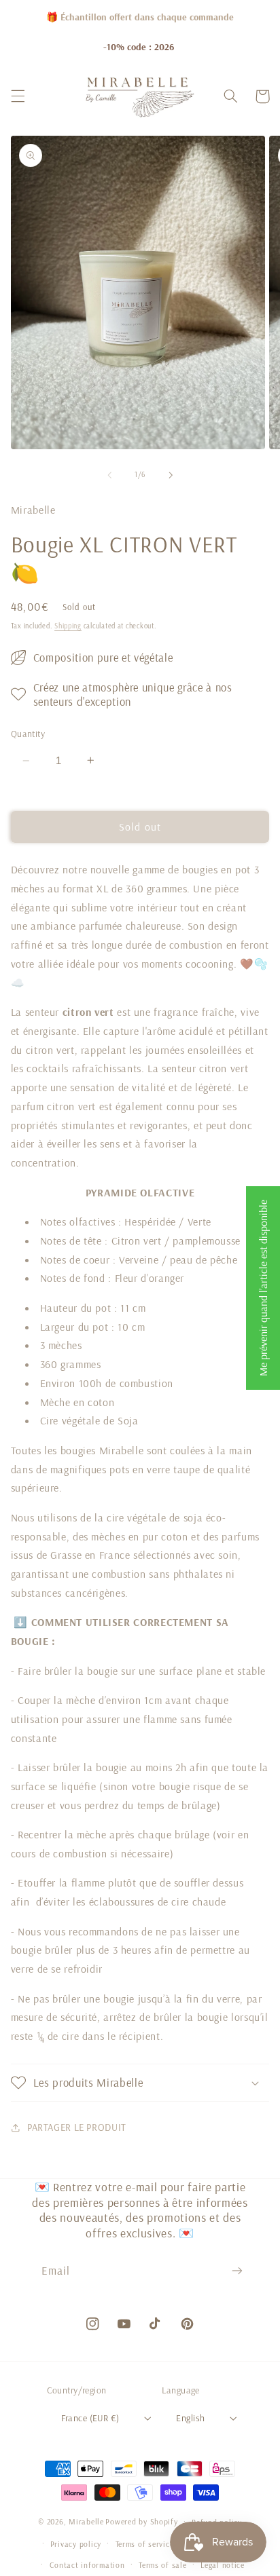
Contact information (87, 2565)
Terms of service (145, 2544)
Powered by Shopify (141, 2521)
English (190, 2418)
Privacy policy (76, 2544)
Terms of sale (163, 2565)
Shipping (68, 626)
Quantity (28, 733)
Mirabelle (86, 2521)
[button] (18, 96)
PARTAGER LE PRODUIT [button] (77, 2127)
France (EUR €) (90, 2418)
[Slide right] (171, 475)
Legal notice (223, 2565)
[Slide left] (109, 475)
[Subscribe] (237, 2271)
